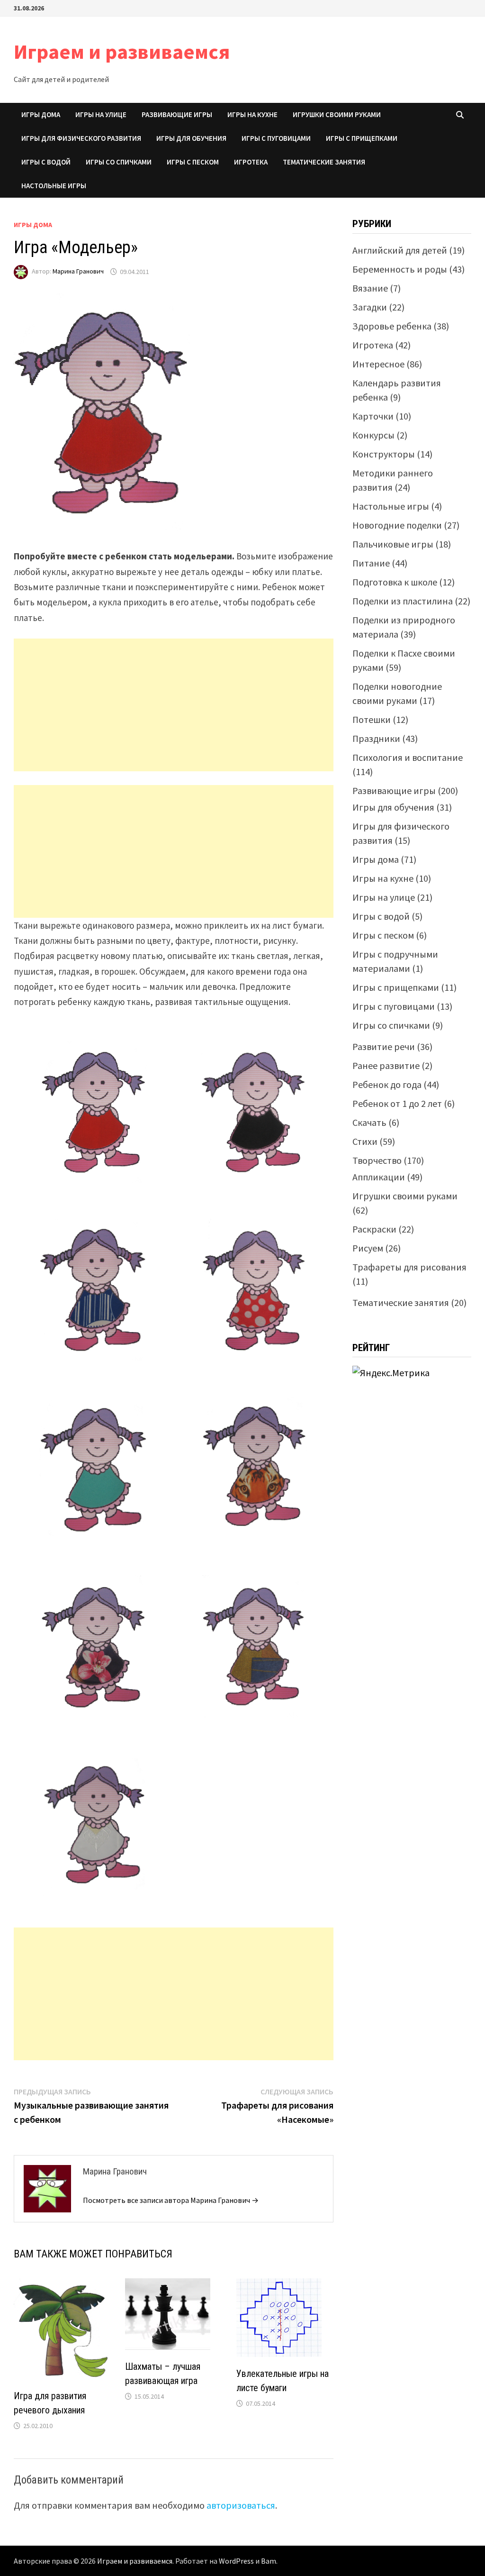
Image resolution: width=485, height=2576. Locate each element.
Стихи (365, 1141)
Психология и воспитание (408, 757)
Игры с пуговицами (276, 138)
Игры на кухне (252, 114)
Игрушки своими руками (337, 114)
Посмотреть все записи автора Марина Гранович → (171, 2200)
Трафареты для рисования (409, 1267)
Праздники (376, 738)
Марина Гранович (78, 272)
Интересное (378, 364)
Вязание (370, 288)
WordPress (236, 2561)
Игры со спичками (119, 162)
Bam (269, 2561)
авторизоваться (241, 2505)
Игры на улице (101, 114)
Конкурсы (373, 435)
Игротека (251, 162)
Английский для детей (400, 250)
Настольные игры (54, 186)
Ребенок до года (387, 1084)
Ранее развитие (386, 1065)
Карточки (373, 416)
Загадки (370, 307)
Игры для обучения (191, 138)
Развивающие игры (177, 114)
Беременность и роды (400, 269)
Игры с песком (193, 162)
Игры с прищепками (362, 138)
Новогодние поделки (397, 525)
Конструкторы (384, 454)
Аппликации (379, 1177)
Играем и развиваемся (122, 51)
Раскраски (374, 1229)
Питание (371, 563)
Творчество (377, 1160)
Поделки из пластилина (403, 601)
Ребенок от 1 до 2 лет (397, 1103)
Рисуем (368, 1248)
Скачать (369, 1122)
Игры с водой (46, 162)
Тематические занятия (324, 162)
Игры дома (41, 114)
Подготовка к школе (395, 582)
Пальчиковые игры (393, 544)
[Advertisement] (174, 705)
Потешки (372, 719)
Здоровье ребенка (392, 326)
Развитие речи (384, 1046)
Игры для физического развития (81, 138)
